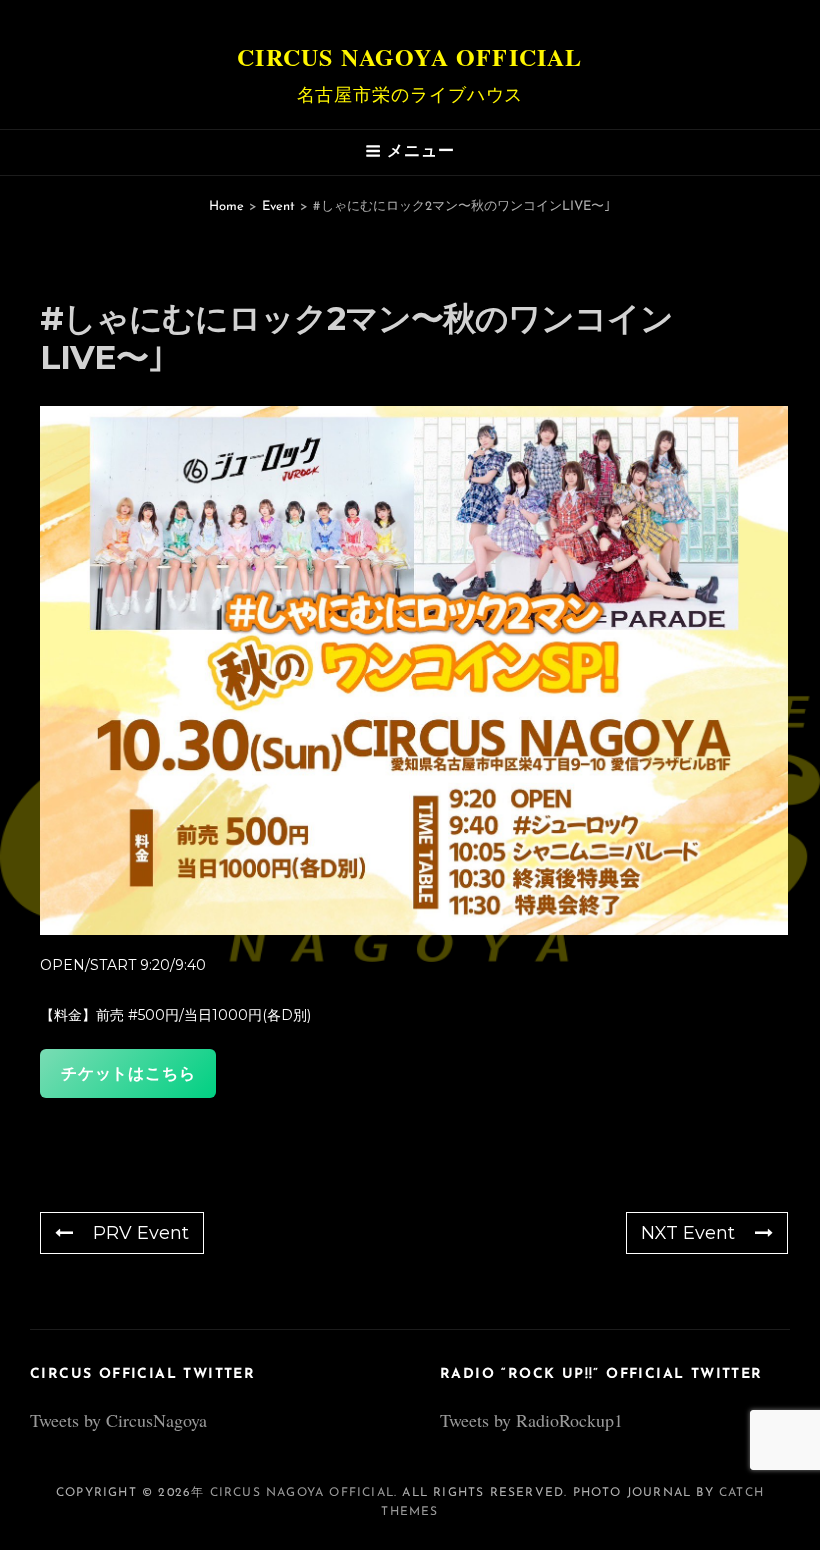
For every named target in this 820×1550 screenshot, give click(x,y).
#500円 (153, 1015)
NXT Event (688, 1233)
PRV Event (141, 1233)
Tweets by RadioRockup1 (531, 1420)
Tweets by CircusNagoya (118, 1420)
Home (226, 206)
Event (278, 206)
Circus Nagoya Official (409, 56)
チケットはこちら (128, 1073)
